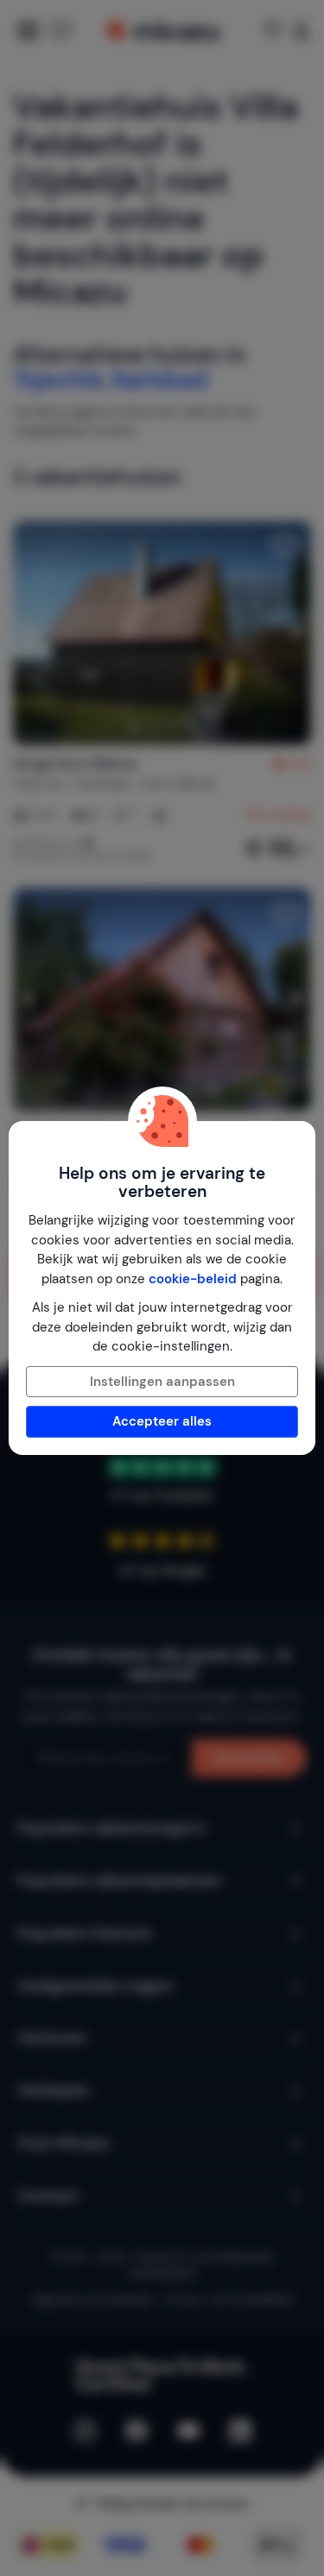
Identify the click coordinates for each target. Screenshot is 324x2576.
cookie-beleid (193, 1279)
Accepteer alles (162, 1421)
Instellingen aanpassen (162, 1382)
